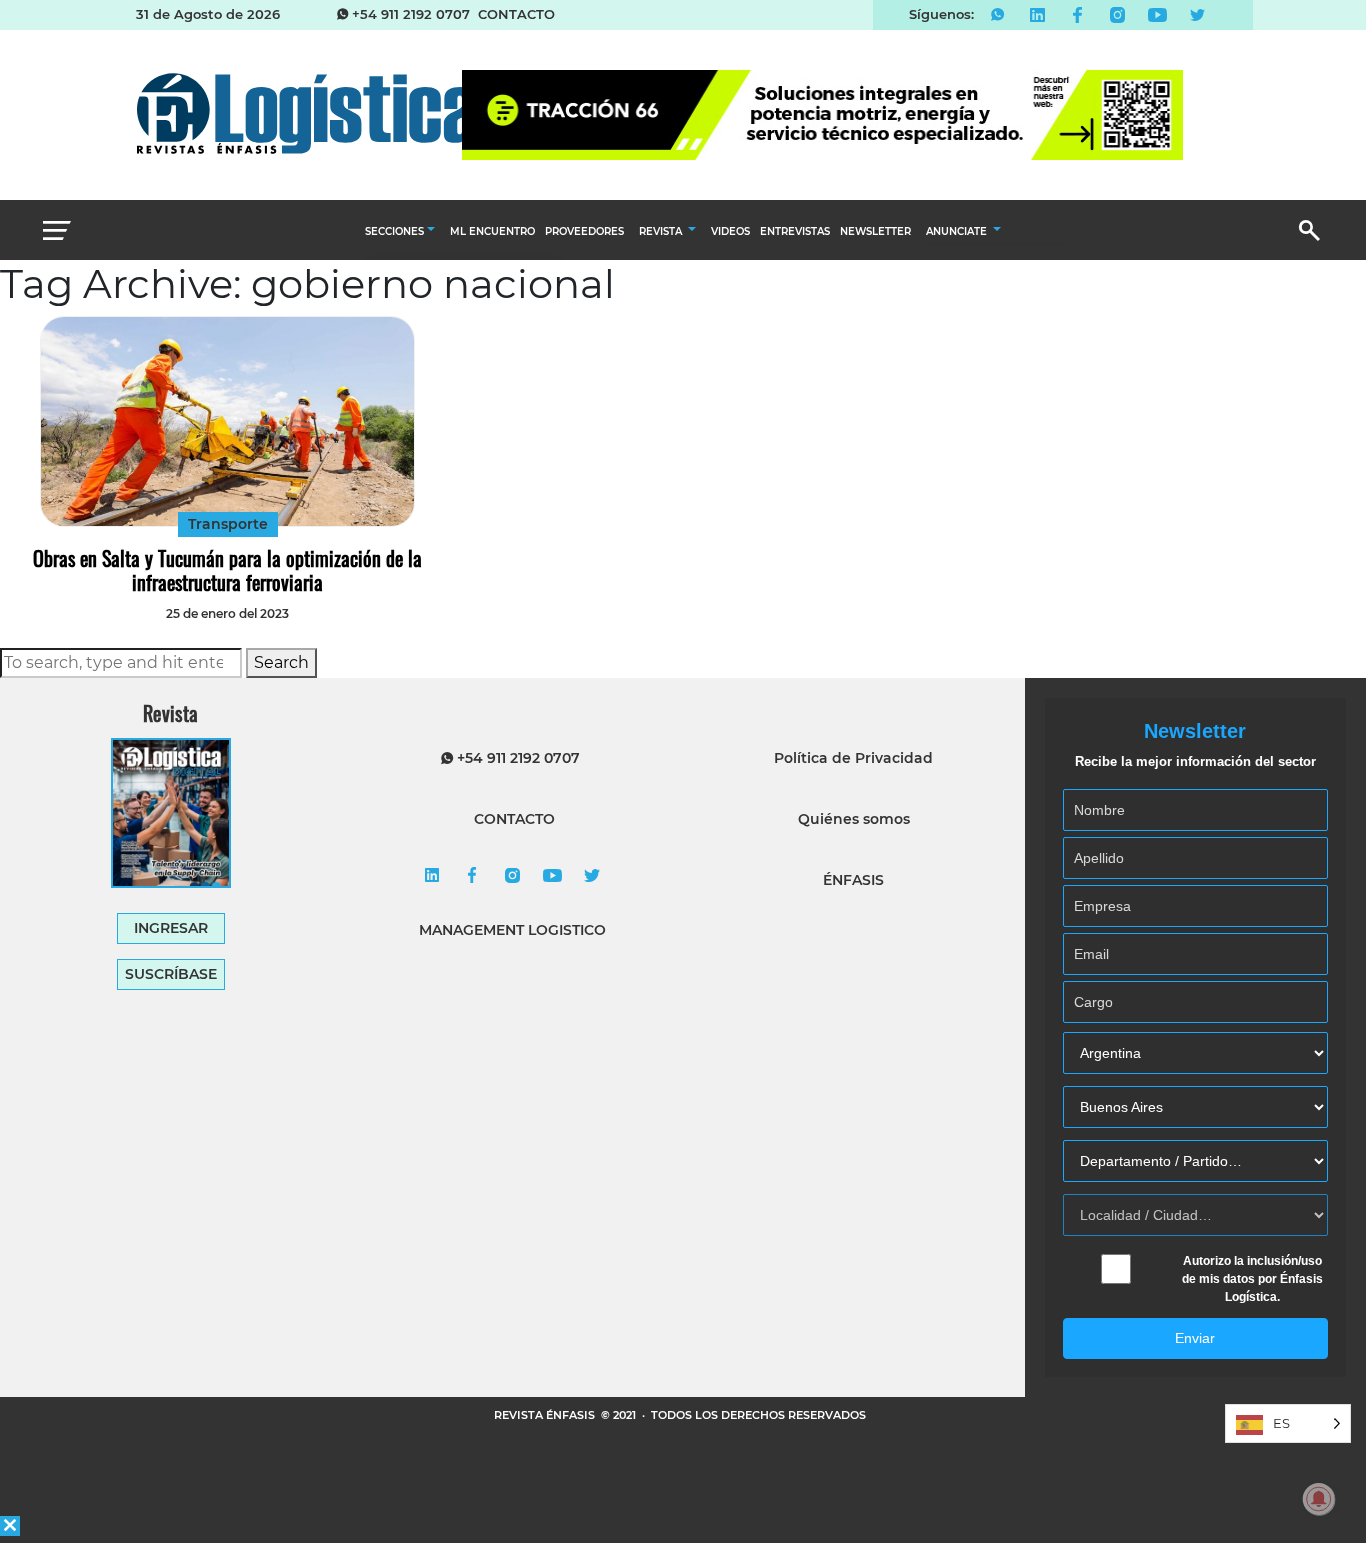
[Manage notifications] (1319, 1499)
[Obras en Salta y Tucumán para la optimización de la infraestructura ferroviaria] (227, 421)
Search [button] (281, 662)
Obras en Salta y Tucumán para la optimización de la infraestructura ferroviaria (227, 570)
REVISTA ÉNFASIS (546, 1415)
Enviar (1195, 1338)
